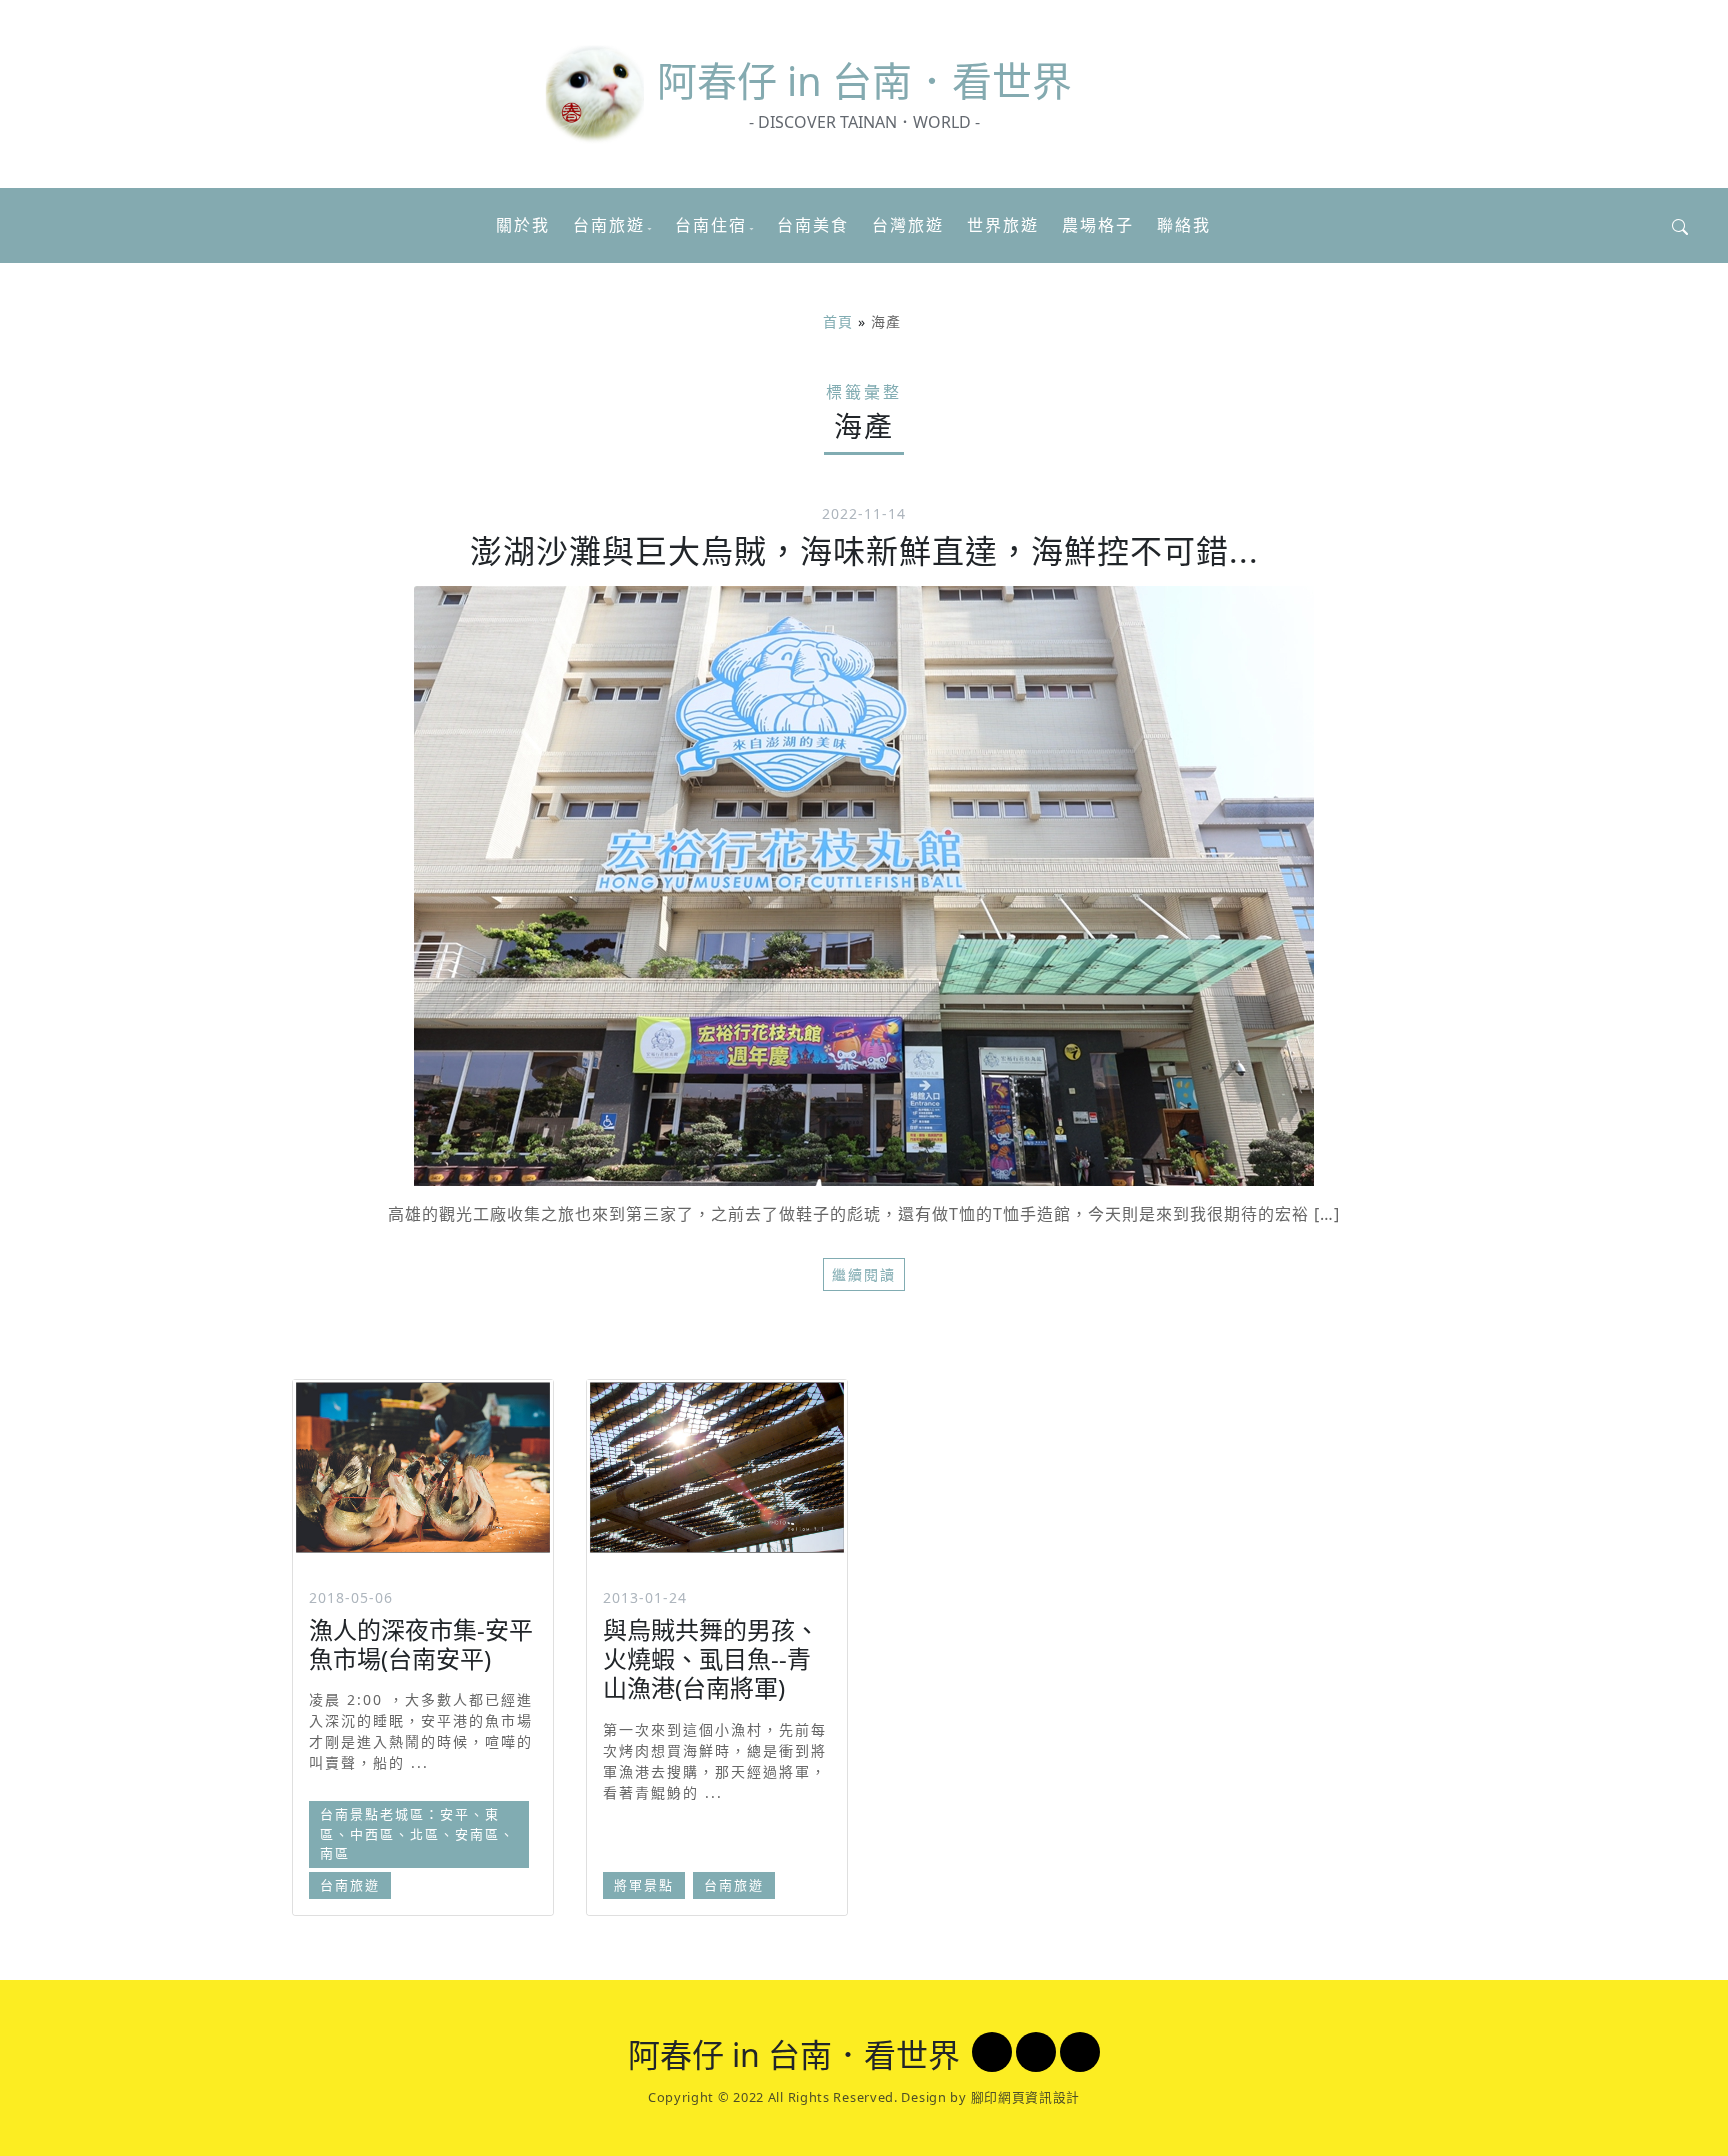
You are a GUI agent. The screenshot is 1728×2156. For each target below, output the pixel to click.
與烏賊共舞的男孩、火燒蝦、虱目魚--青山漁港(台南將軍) (711, 1658)
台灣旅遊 (908, 225)
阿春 (864, 80)
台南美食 (813, 225)
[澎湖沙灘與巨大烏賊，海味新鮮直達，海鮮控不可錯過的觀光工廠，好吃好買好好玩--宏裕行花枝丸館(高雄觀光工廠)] (864, 886)
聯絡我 (1184, 225)
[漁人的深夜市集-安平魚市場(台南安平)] (423, 1467)
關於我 (523, 225)
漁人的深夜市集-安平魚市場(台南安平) (421, 1644)
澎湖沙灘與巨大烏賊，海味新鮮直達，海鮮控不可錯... (864, 550)
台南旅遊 (609, 225)
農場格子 (1098, 225)
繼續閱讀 (864, 1274)
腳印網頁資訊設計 (1026, 2097)
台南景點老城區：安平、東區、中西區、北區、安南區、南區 (417, 1833)
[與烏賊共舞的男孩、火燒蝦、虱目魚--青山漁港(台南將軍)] (717, 1467)
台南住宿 (711, 225)
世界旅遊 (1003, 225)
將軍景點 (644, 1885)
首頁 (838, 321)
